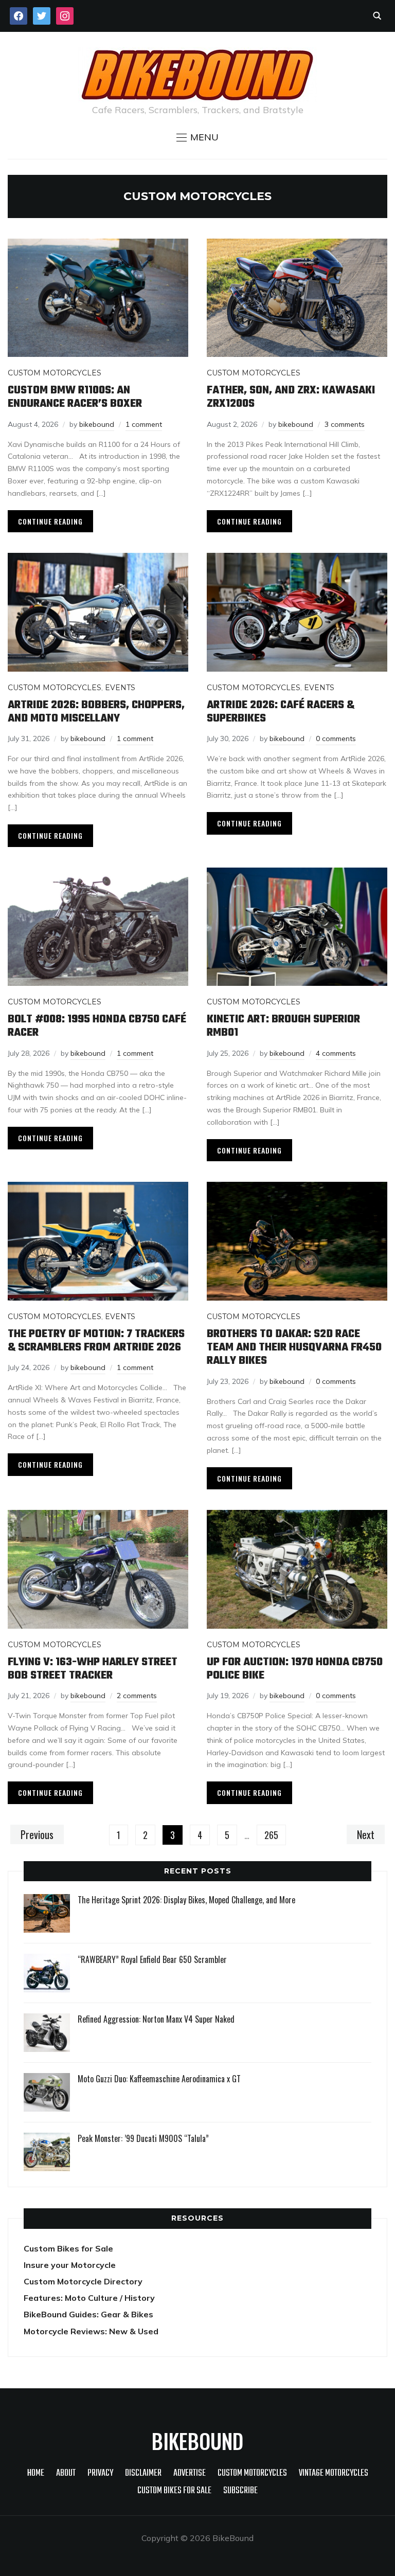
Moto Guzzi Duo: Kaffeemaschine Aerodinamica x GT (159, 2079)
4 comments (336, 1053)
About (66, 2473)
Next (366, 1834)
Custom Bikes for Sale (68, 2248)
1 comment (144, 424)
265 (271, 1835)
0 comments (336, 738)
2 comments (137, 1696)
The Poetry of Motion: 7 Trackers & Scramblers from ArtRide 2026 (96, 1341)
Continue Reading (50, 521)
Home (36, 2473)
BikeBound (197, 2441)
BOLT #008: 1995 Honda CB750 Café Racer (97, 1026)
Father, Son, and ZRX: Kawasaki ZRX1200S (291, 397)
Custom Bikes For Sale (174, 2491)
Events (120, 688)
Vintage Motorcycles (334, 2473)
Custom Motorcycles (55, 373)
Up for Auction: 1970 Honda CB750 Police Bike (295, 1669)
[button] (197, 137)
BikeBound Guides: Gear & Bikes (88, 2314)
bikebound (97, 424)
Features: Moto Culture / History (89, 2298)
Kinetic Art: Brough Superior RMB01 (283, 1026)
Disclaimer (143, 2473)
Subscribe (240, 2491)
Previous (37, 1834)
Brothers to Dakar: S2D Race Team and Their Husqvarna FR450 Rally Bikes (294, 1348)
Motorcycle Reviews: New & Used (91, 2331)
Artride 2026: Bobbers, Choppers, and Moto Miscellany (96, 712)
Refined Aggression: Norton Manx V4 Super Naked (156, 2019)
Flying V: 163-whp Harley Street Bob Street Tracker (93, 1669)
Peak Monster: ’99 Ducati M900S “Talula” (143, 2138)
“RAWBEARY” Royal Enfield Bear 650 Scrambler (152, 1959)
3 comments (345, 424)
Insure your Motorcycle (70, 2265)
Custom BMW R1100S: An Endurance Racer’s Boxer (75, 397)
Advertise (190, 2473)
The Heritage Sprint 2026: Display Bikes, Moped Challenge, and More (186, 1900)
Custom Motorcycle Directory (83, 2281)
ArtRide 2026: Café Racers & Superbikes (281, 712)
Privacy (100, 2473)
